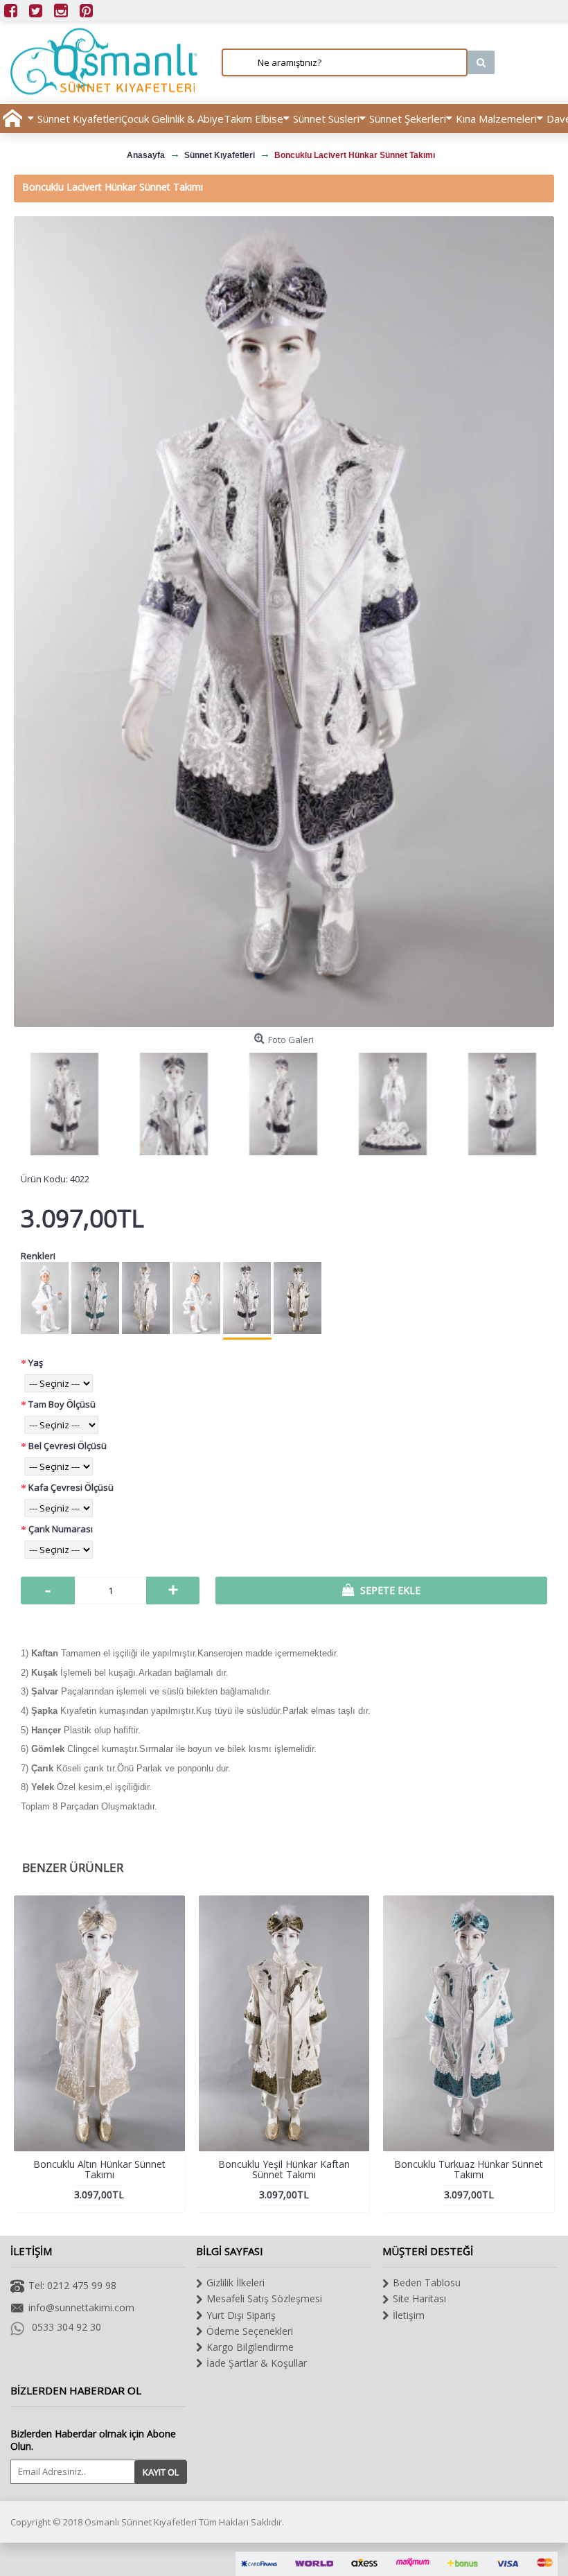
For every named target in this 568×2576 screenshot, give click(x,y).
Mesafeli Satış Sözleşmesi (264, 2298)
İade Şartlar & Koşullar (257, 2363)
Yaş (36, 1363)
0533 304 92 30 (66, 2327)
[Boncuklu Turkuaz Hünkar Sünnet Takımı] (96, 1300)
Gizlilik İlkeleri (236, 2283)
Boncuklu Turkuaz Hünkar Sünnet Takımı (469, 2169)
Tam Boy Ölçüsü (62, 1404)
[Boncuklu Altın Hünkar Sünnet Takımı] (146, 1300)
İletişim (409, 2315)
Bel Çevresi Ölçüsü (68, 1446)
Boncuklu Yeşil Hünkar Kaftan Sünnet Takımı (284, 2169)
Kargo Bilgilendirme (250, 2347)
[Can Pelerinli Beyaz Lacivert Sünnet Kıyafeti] (45, 1300)
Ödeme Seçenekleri (250, 2331)
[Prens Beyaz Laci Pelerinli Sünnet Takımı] (197, 1300)
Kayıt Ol (161, 2472)
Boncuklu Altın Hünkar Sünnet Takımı (99, 2169)
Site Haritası (419, 2298)
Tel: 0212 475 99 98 (72, 2285)
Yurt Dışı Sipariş (241, 2315)
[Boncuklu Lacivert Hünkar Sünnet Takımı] (284, 622)
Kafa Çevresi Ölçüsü (71, 1487)
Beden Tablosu (427, 2283)
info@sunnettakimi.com (81, 2307)
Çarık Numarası (61, 1529)
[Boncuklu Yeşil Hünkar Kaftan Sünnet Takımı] (298, 1300)
